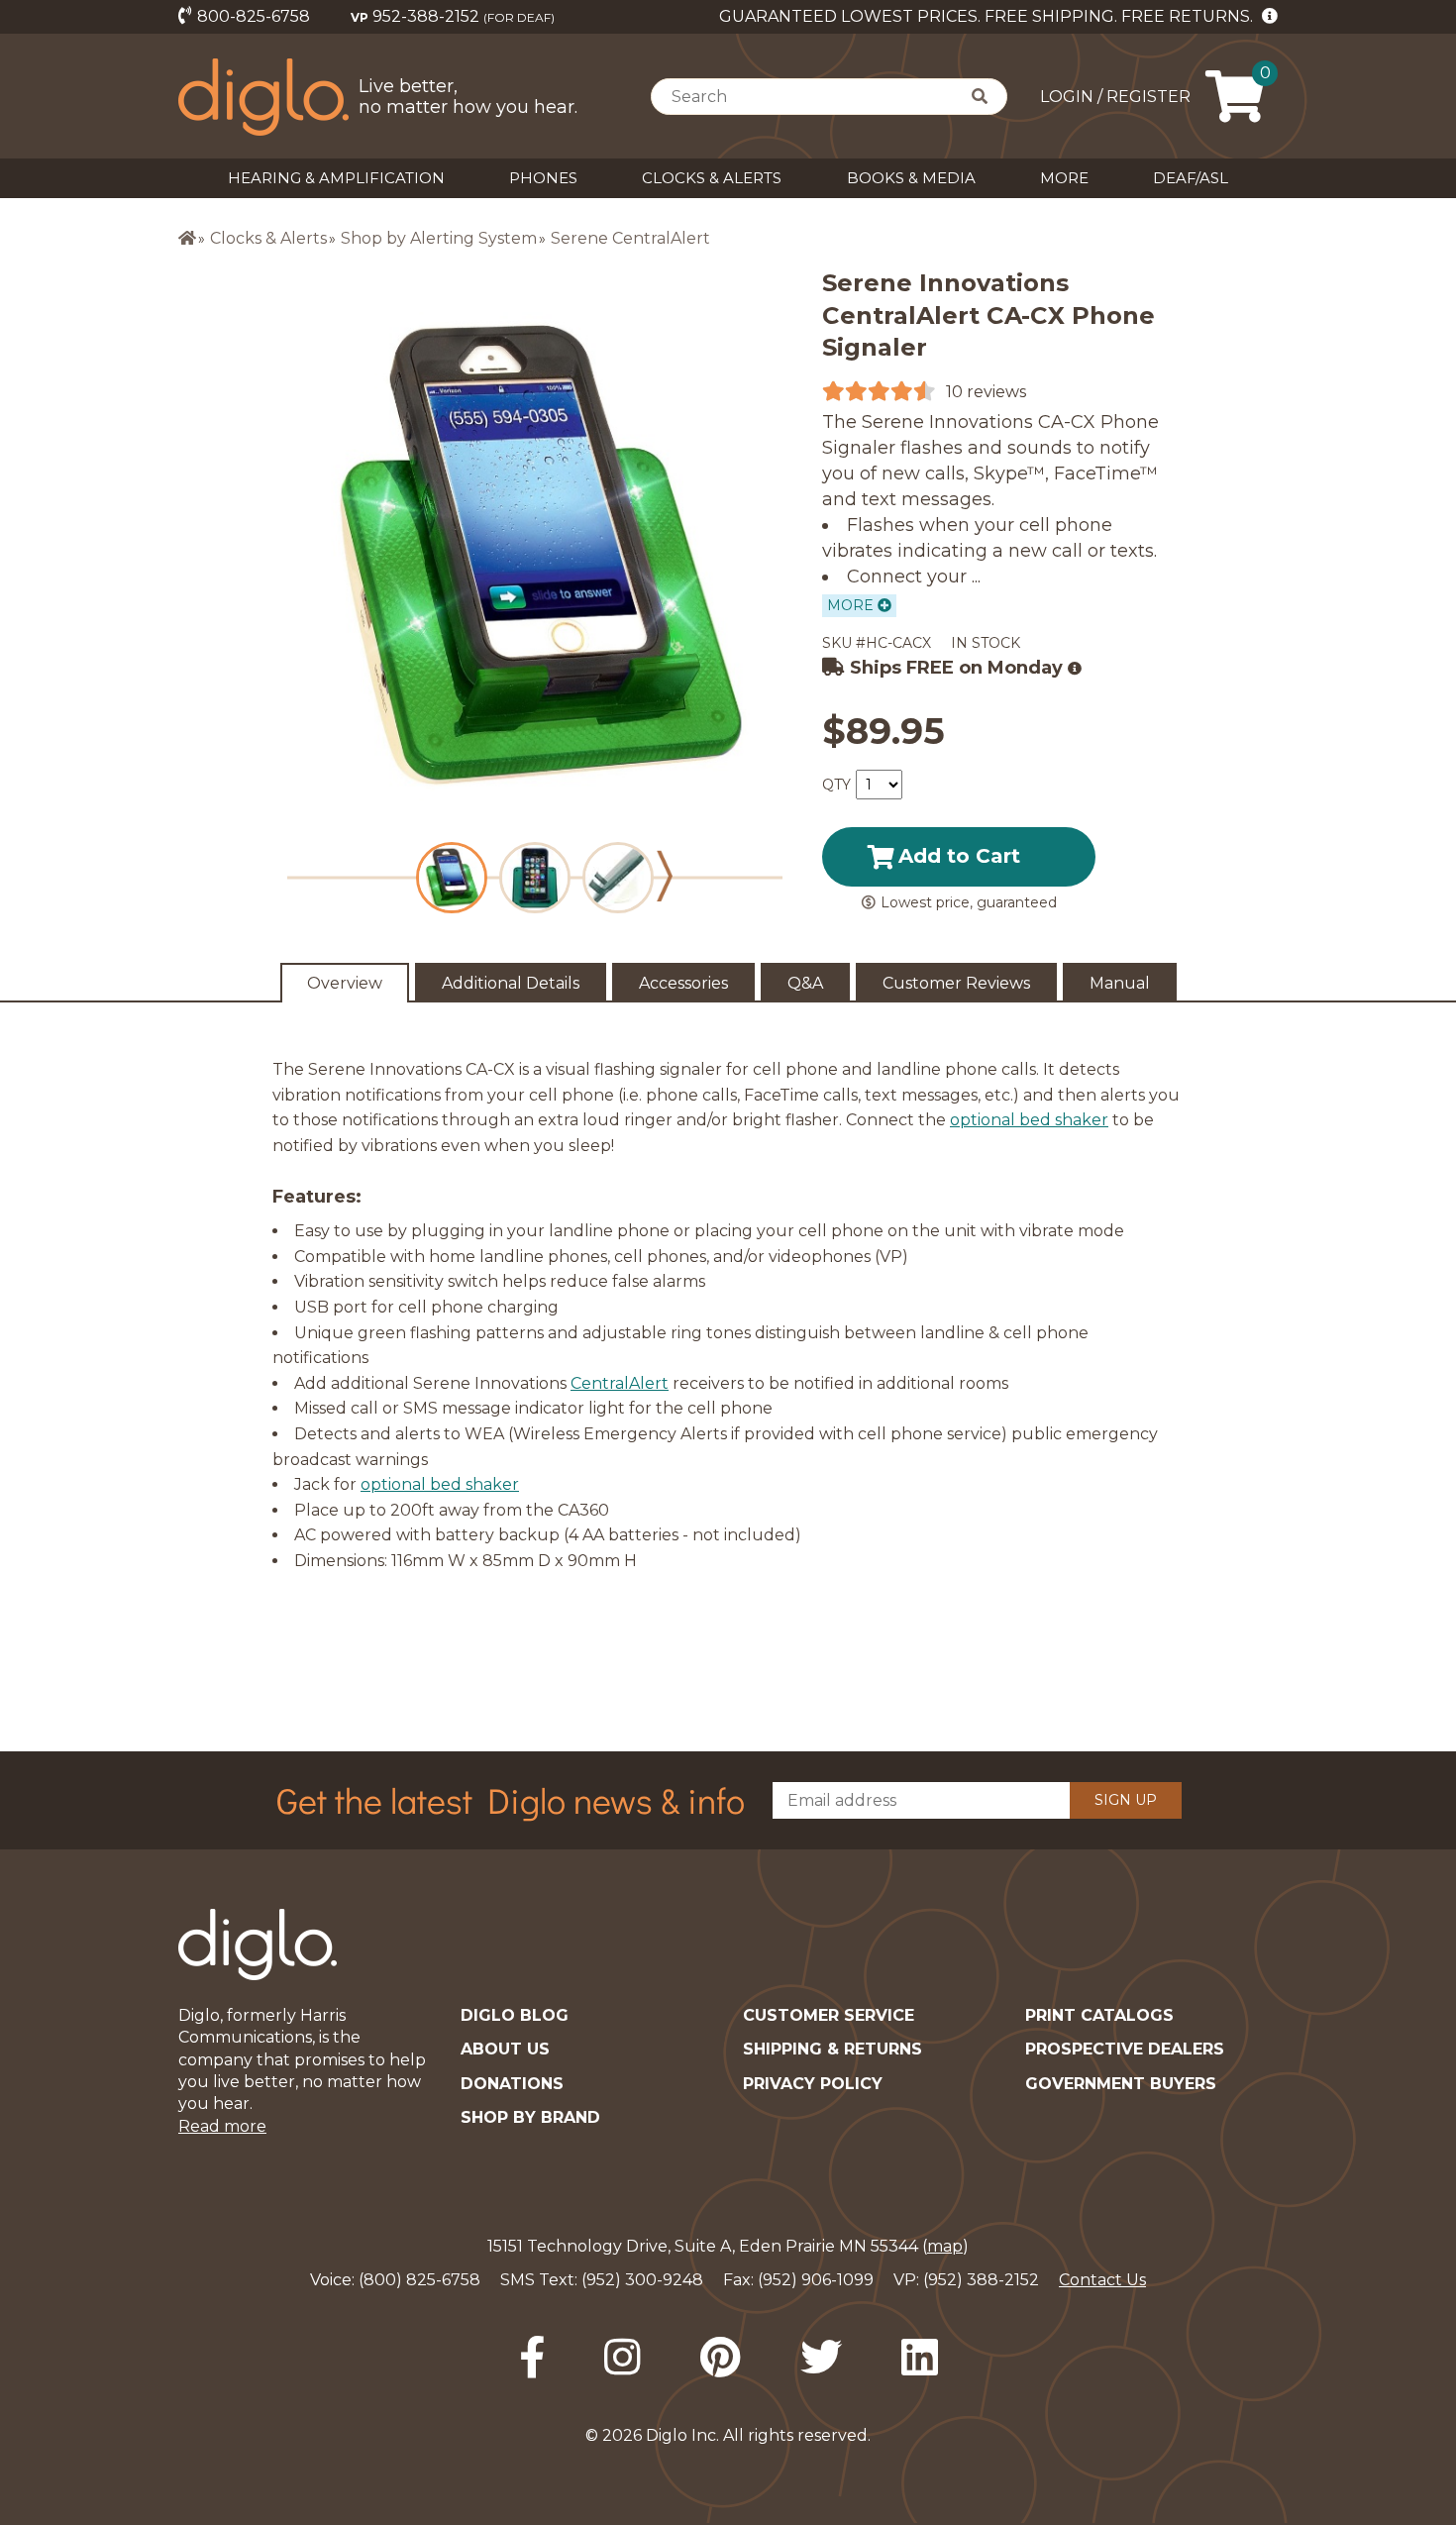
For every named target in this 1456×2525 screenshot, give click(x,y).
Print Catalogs (1099, 2015)
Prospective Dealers (1125, 2049)
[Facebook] (532, 2358)
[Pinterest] (721, 2358)
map (945, 2246)
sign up (1126, 1800)
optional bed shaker (1029, 1120)
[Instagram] (623, 2358)
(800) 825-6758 (419, 2280)
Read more (222, 2126)
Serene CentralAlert (630, 238)
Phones (543, 178)
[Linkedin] (920, 2358)
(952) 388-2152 (981, 2280)
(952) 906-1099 (816, 2280)
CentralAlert (620, 1383)
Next (665, 876)
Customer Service (829, 2015)
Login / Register (1115, 97)
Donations (512, 2084)
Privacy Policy (813, 2084)
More (1064, 178)
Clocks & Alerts (712, 178)
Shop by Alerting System (439, 238)
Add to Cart (959, 856)
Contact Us (1102, 2280)
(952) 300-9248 (642, 2280)
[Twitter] (821, 2358)
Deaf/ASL (1191, 178)
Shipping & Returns (832, 2049)
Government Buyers (1121, 2084)
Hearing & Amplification (336, 178)
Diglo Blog (515, 2015)
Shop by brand (530, 2117)
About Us (505, 2049)
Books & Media (911, 178)
